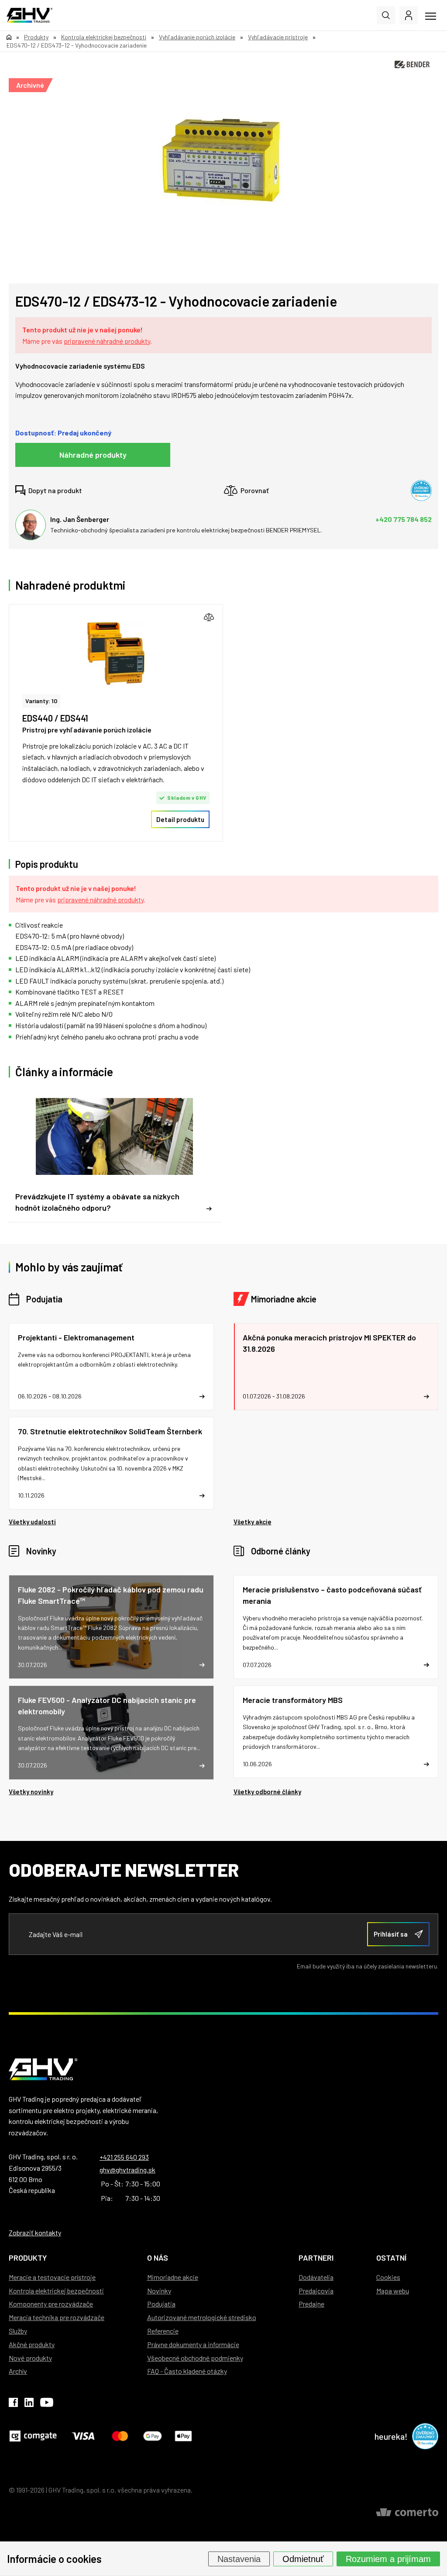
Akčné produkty (32, 2344)
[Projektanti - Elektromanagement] (111, 1367)
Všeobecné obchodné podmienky (195, 2358)
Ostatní (391, 2258)
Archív (18, 2371)
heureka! (391, 2436)
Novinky (41, 1551)
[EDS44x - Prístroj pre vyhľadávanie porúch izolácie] (116, 654)
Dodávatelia (316, 2277)
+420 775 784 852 (404, 519)
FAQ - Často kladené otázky (187, 2371)
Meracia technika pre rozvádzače (57, 2317)
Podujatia (44, 1299)
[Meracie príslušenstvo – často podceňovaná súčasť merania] (336, 1627)
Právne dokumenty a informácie (193, 2344)
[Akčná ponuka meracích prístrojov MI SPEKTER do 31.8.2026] (336, 1367)
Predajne (311, 2304)
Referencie (163, 2331)
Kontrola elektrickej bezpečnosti (56, 2291)
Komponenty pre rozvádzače (51, 2304)
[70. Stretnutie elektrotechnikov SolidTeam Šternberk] (111, 1463)
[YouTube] (47, 2404)
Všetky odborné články (267, 1792)
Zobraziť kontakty (35, 2232)
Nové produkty (30, 2358)
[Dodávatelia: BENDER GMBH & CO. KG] (412, 64)
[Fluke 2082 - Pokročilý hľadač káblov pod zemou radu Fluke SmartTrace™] (111, 1627)
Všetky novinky (31, 1792)
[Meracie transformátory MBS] (336, 1732)
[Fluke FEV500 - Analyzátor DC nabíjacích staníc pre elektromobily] (111, 1732)
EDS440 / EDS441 (55, 718)
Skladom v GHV (187, 798)
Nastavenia (239, 2559)
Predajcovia (316, 2291)
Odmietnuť (303, 2559)
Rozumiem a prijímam (388, 2559)
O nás (158, 2258)
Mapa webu (393, 2291)
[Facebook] (13, 2404)
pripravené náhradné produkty (107, 341)
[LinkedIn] (29, 2404)
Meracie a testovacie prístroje (52, 2277)
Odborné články (281, 1551)
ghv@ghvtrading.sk (127, 2170)
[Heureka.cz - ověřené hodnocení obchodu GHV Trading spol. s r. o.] (421, 490)
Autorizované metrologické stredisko (202, 2317)
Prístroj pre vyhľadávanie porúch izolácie (87, 730)
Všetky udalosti (32, 1522)
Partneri (316, 2258)
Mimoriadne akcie (284, 1299)
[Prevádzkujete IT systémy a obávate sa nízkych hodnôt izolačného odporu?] (115, 1156)
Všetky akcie (253, 1522)
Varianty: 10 (41, 701)
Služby (18, 2331)
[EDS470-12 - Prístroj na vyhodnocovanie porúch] (219, 159)
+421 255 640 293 (124, 2157)
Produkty (28, 2258)
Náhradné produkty (93, 455)
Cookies (388, 2277)
